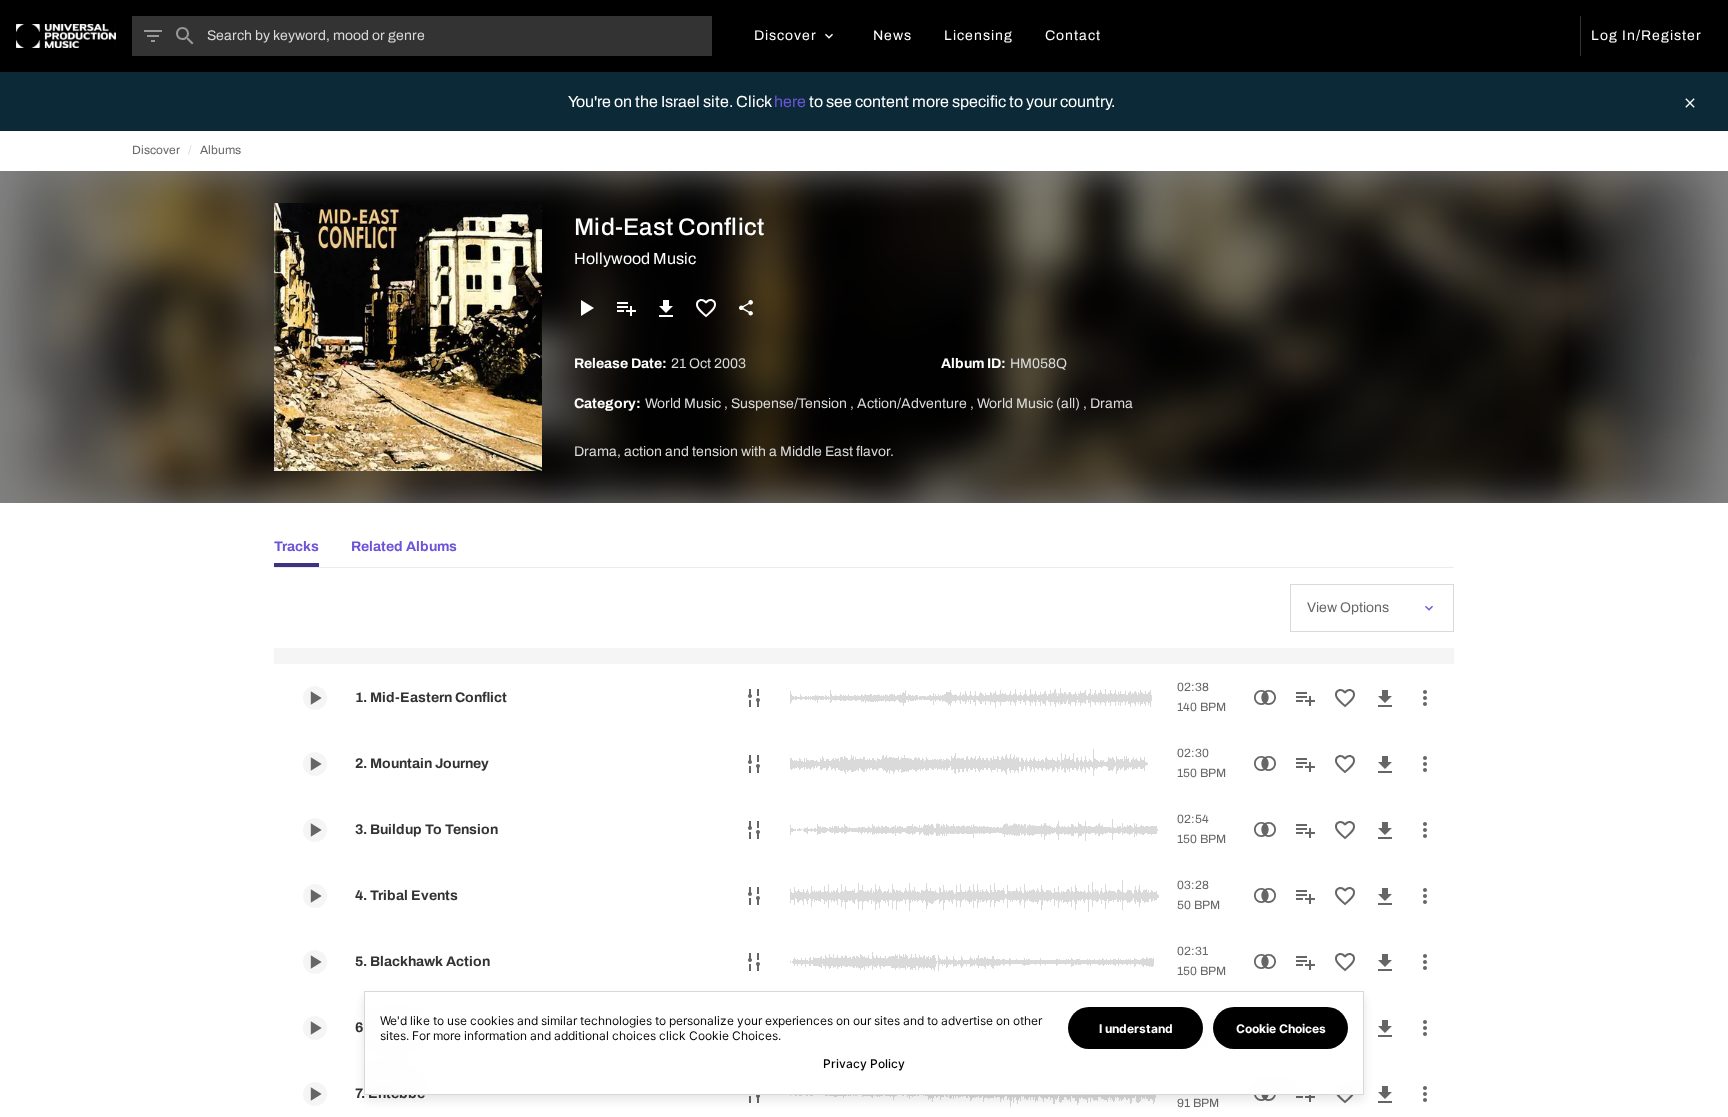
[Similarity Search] (1265, 698)
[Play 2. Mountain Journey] (315, 764)
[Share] (746, 308)
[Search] (185, 36)
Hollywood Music (635, 258)
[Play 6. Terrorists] (315, 1028)
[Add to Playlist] (626, 308)
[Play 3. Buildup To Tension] (315, 830)
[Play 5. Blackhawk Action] (315, 962)
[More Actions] (1425, 698)
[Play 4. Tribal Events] (315, 896)
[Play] (586, 308)
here (791, 101)
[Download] (666, 308)
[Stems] (754, 698)
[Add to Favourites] (706, 308)
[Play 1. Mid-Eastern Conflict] (315, 698)
